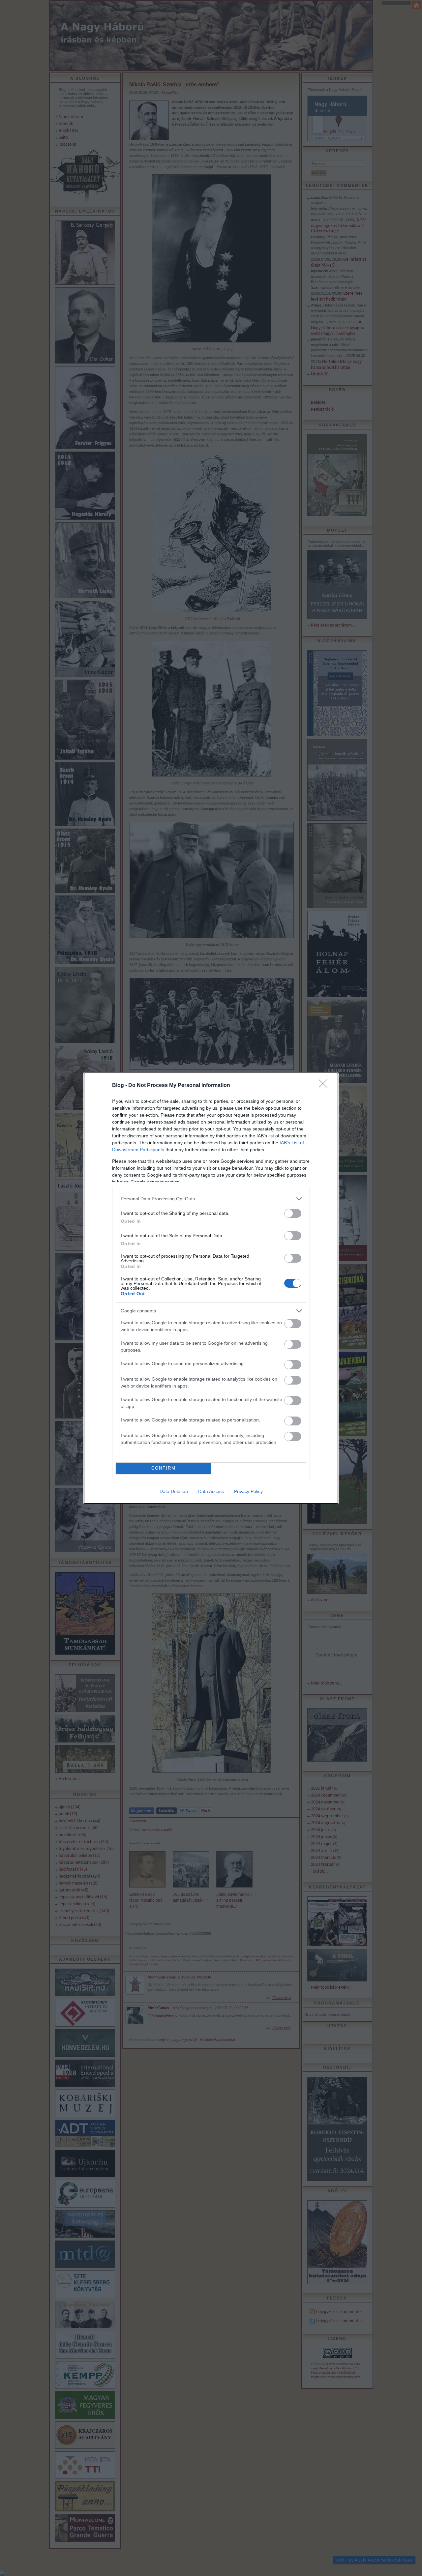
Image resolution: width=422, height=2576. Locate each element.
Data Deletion (174, 1491)
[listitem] (211, 1199)
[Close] (325, 1086)
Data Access (211, 1491)
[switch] (293, 1213)
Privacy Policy (248, 1491)
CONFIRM (164, 1468)
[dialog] (211, 1288)
